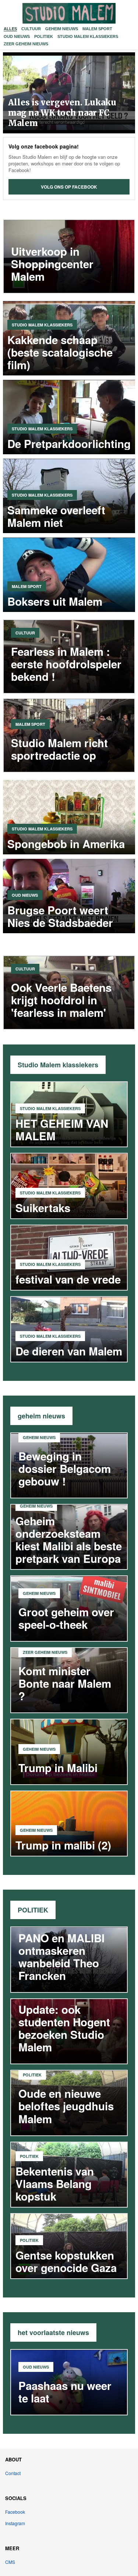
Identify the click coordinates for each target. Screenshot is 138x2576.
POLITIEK (44, 36)
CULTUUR (31, 29)
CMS (10, 2562)
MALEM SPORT (97, 29)
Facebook (15, 2512)
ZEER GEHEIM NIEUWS (26, 44)
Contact (13, 2473)
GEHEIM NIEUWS (62, 29)
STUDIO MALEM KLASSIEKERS (88, 36)
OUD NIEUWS (17, 36)
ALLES (10, 29)
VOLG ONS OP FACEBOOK (69, 187)
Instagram (15, 2523)
